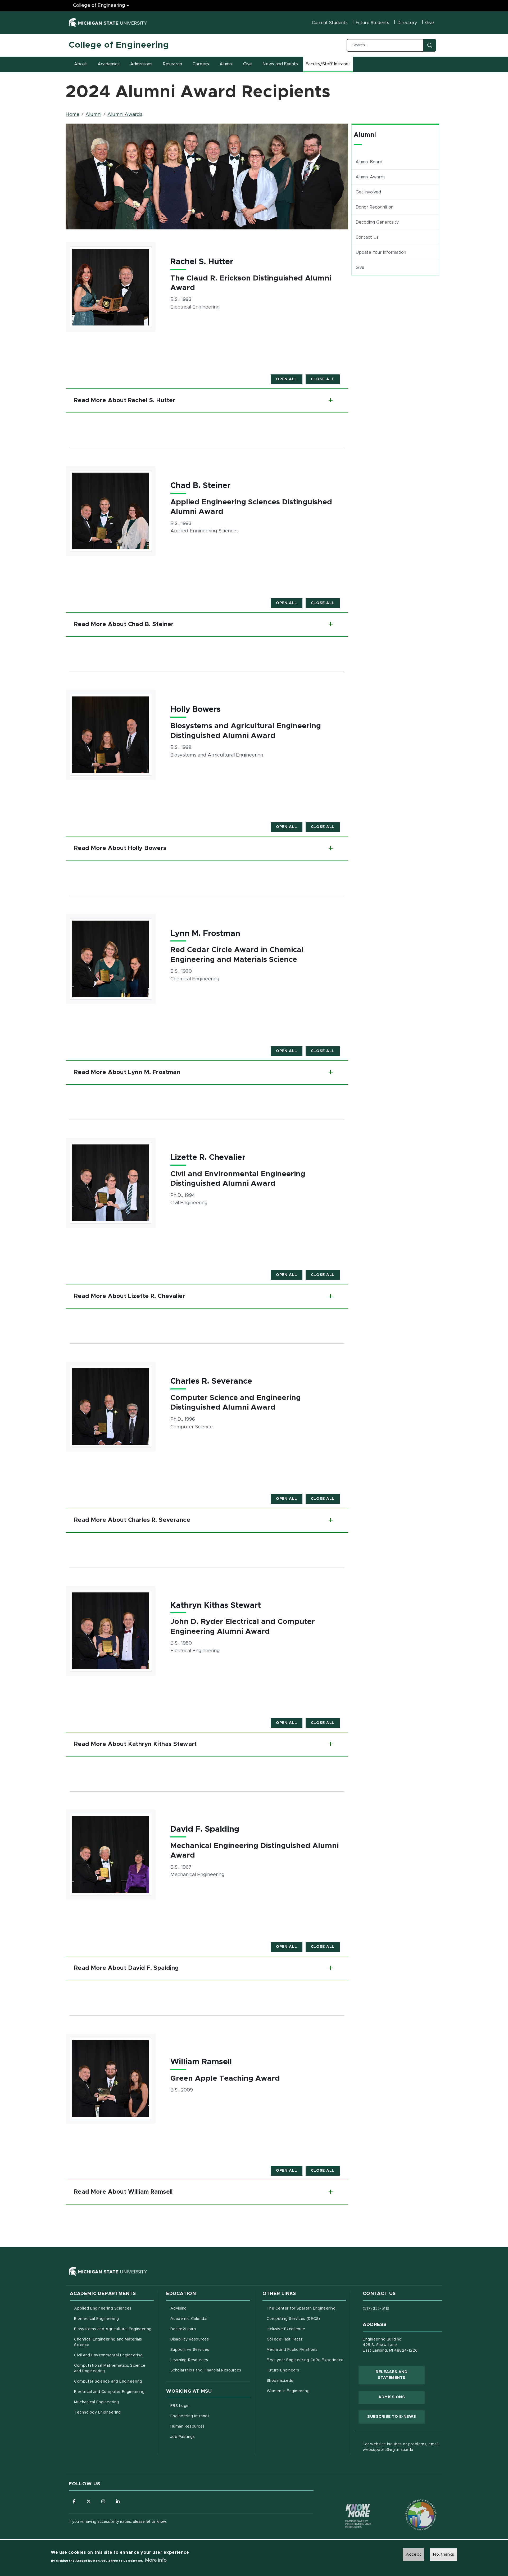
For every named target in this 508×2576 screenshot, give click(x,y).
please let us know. (150, 2522)
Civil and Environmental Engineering (108, 2355)
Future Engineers (283, 2370)
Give (430, 23)
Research (173, 64)
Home (72, 115)
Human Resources (210, 2426)
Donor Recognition (375, 207)
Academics (109, 64)
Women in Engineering (288, 2391)
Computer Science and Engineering (108, 2382)
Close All (323, 379)
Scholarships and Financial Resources (206, 2370)
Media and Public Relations (292, 2350)
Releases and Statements (400, 2375)
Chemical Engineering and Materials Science (108, 2342)
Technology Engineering (97, 2412)
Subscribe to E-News (396, 2417)
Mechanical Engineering (97, 2402)
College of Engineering (99, 6)
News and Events (280, 64)
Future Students (373, 23)
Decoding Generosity (377, 222)
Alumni (226, 64)
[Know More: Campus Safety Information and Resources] (348, 2505)
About (81, 64)
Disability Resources (210, 2339)
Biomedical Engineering (97, 2319)
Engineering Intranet (210, 2416)
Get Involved (368, 192)
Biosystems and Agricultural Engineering (114, 2329)
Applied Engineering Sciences (103, 2308)
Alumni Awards (125, 115)
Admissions (141, 64)
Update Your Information (397, 252)
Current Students (330, 23)
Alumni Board (369, 162)
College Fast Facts (307, 2339)
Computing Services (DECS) (307, 2319)
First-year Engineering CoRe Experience (305, 2360)
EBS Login (202, 2406)
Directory (407, 23)
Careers (201, 64)
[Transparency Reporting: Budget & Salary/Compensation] (411, 2505)
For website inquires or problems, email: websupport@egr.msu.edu (401, 2447)
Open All (287, 379)
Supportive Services (210, 2350)
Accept (413, 2554)
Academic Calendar (210, 2319)
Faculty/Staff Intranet (329, 66)
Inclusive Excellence (286, 2329)
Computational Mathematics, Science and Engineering (112, 2368)
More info (156, 2560)
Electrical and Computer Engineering (109, 2392)
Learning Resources (210, 2360)
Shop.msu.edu (302, 2381)
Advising (179, 2308)
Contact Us (367, 237)
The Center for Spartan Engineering (307, 2308)
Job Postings (205, 2437)
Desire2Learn (205, 2329)
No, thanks (443, 2554)
